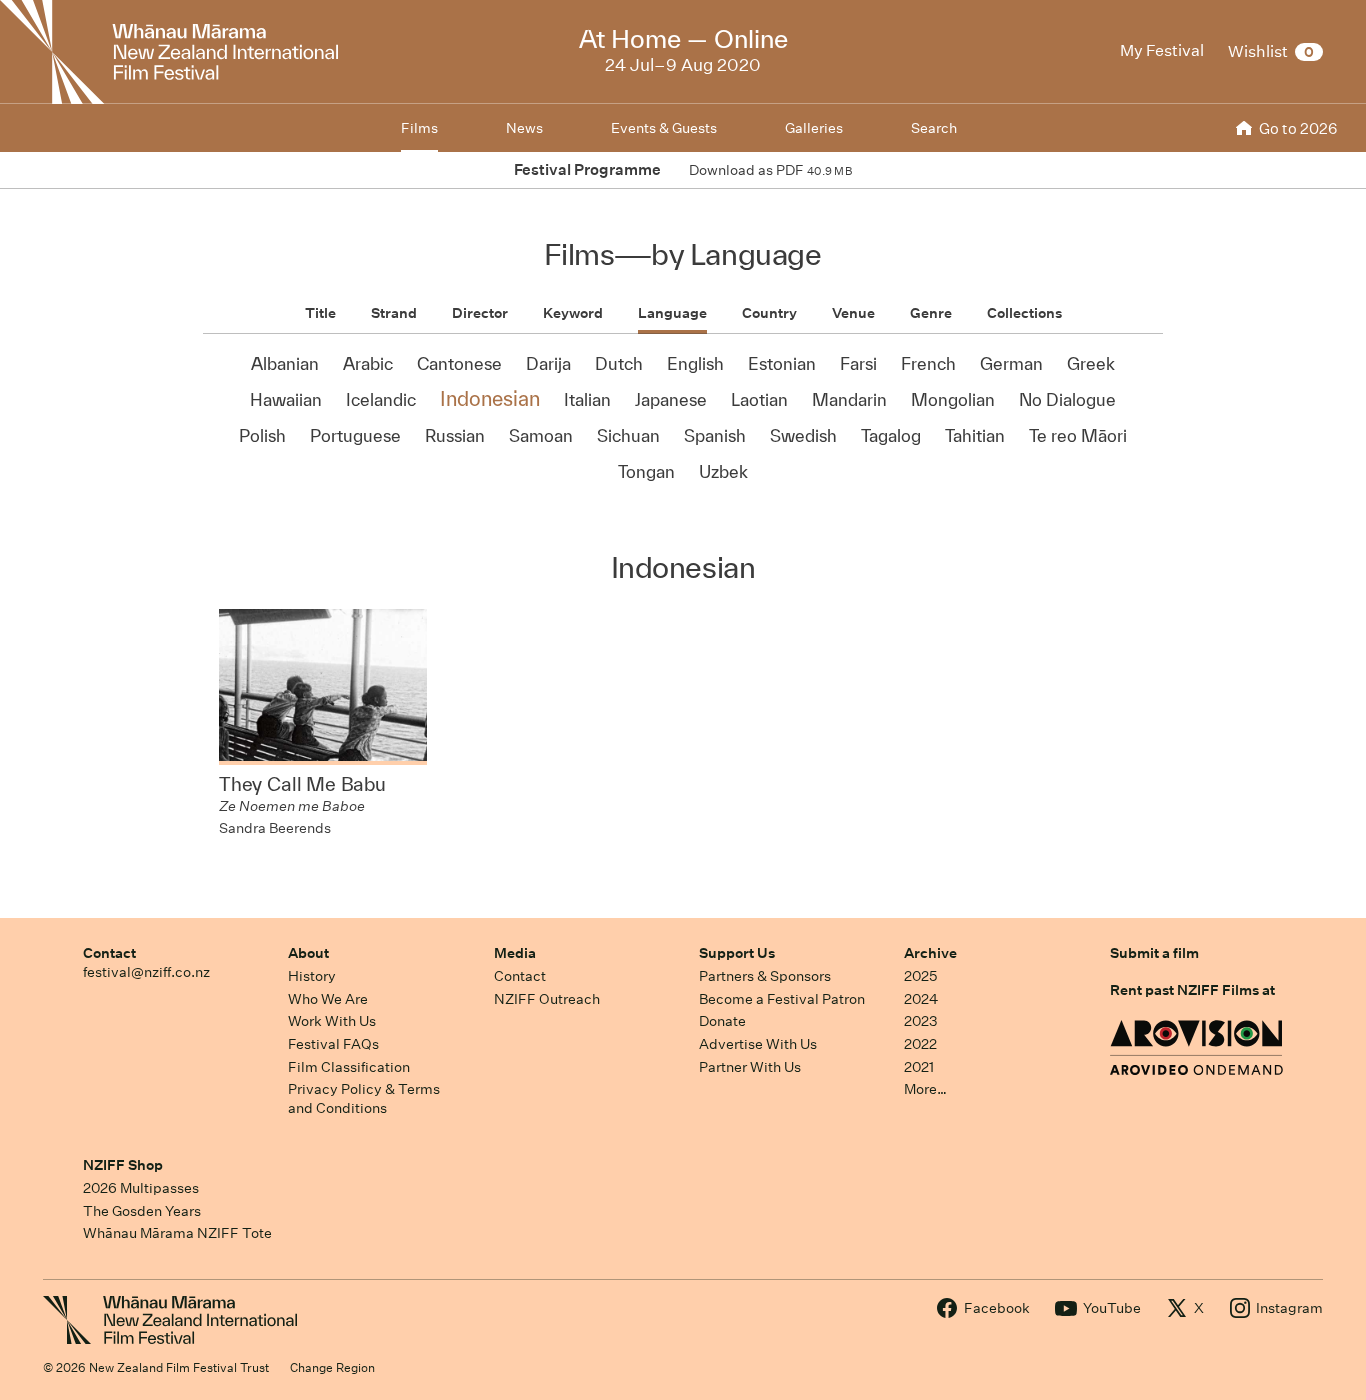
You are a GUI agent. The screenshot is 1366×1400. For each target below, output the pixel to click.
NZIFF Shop (123, 1165)
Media (515, 953)
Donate (722, 1021)
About (308, 953)
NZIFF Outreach (547, 999)
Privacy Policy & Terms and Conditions (364, 1098)
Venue (853, 313)
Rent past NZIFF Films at (1192, 990)
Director (480, 313)
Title (320, 313)
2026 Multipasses (141, 1188)
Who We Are (328, 999)
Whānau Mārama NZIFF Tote (177, 1233)
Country (769, 313)
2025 (920, 976)
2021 (919, 1067)
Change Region (332, 1367)
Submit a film (1154, 953)
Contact (109, 953)
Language (672, 313)
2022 (920, 1044)
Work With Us (332, 1021)
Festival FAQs (333, 1044)
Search (934, 128)
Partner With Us (750, 1067)
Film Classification (349, 1067)
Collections (1024, 313)
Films (419, 128)
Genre (931, 313)
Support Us (737, 953)
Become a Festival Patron (782, 999)
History (312, 976)
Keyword (573, 313)
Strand (394, 313)
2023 (921, 1021)
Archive (930, 953)
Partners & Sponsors (765, 976)
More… (925, 1089)
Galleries (814, 128)
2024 (921, 999)
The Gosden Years (142, 1211)
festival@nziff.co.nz (146, 972)
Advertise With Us (758, 1044)
